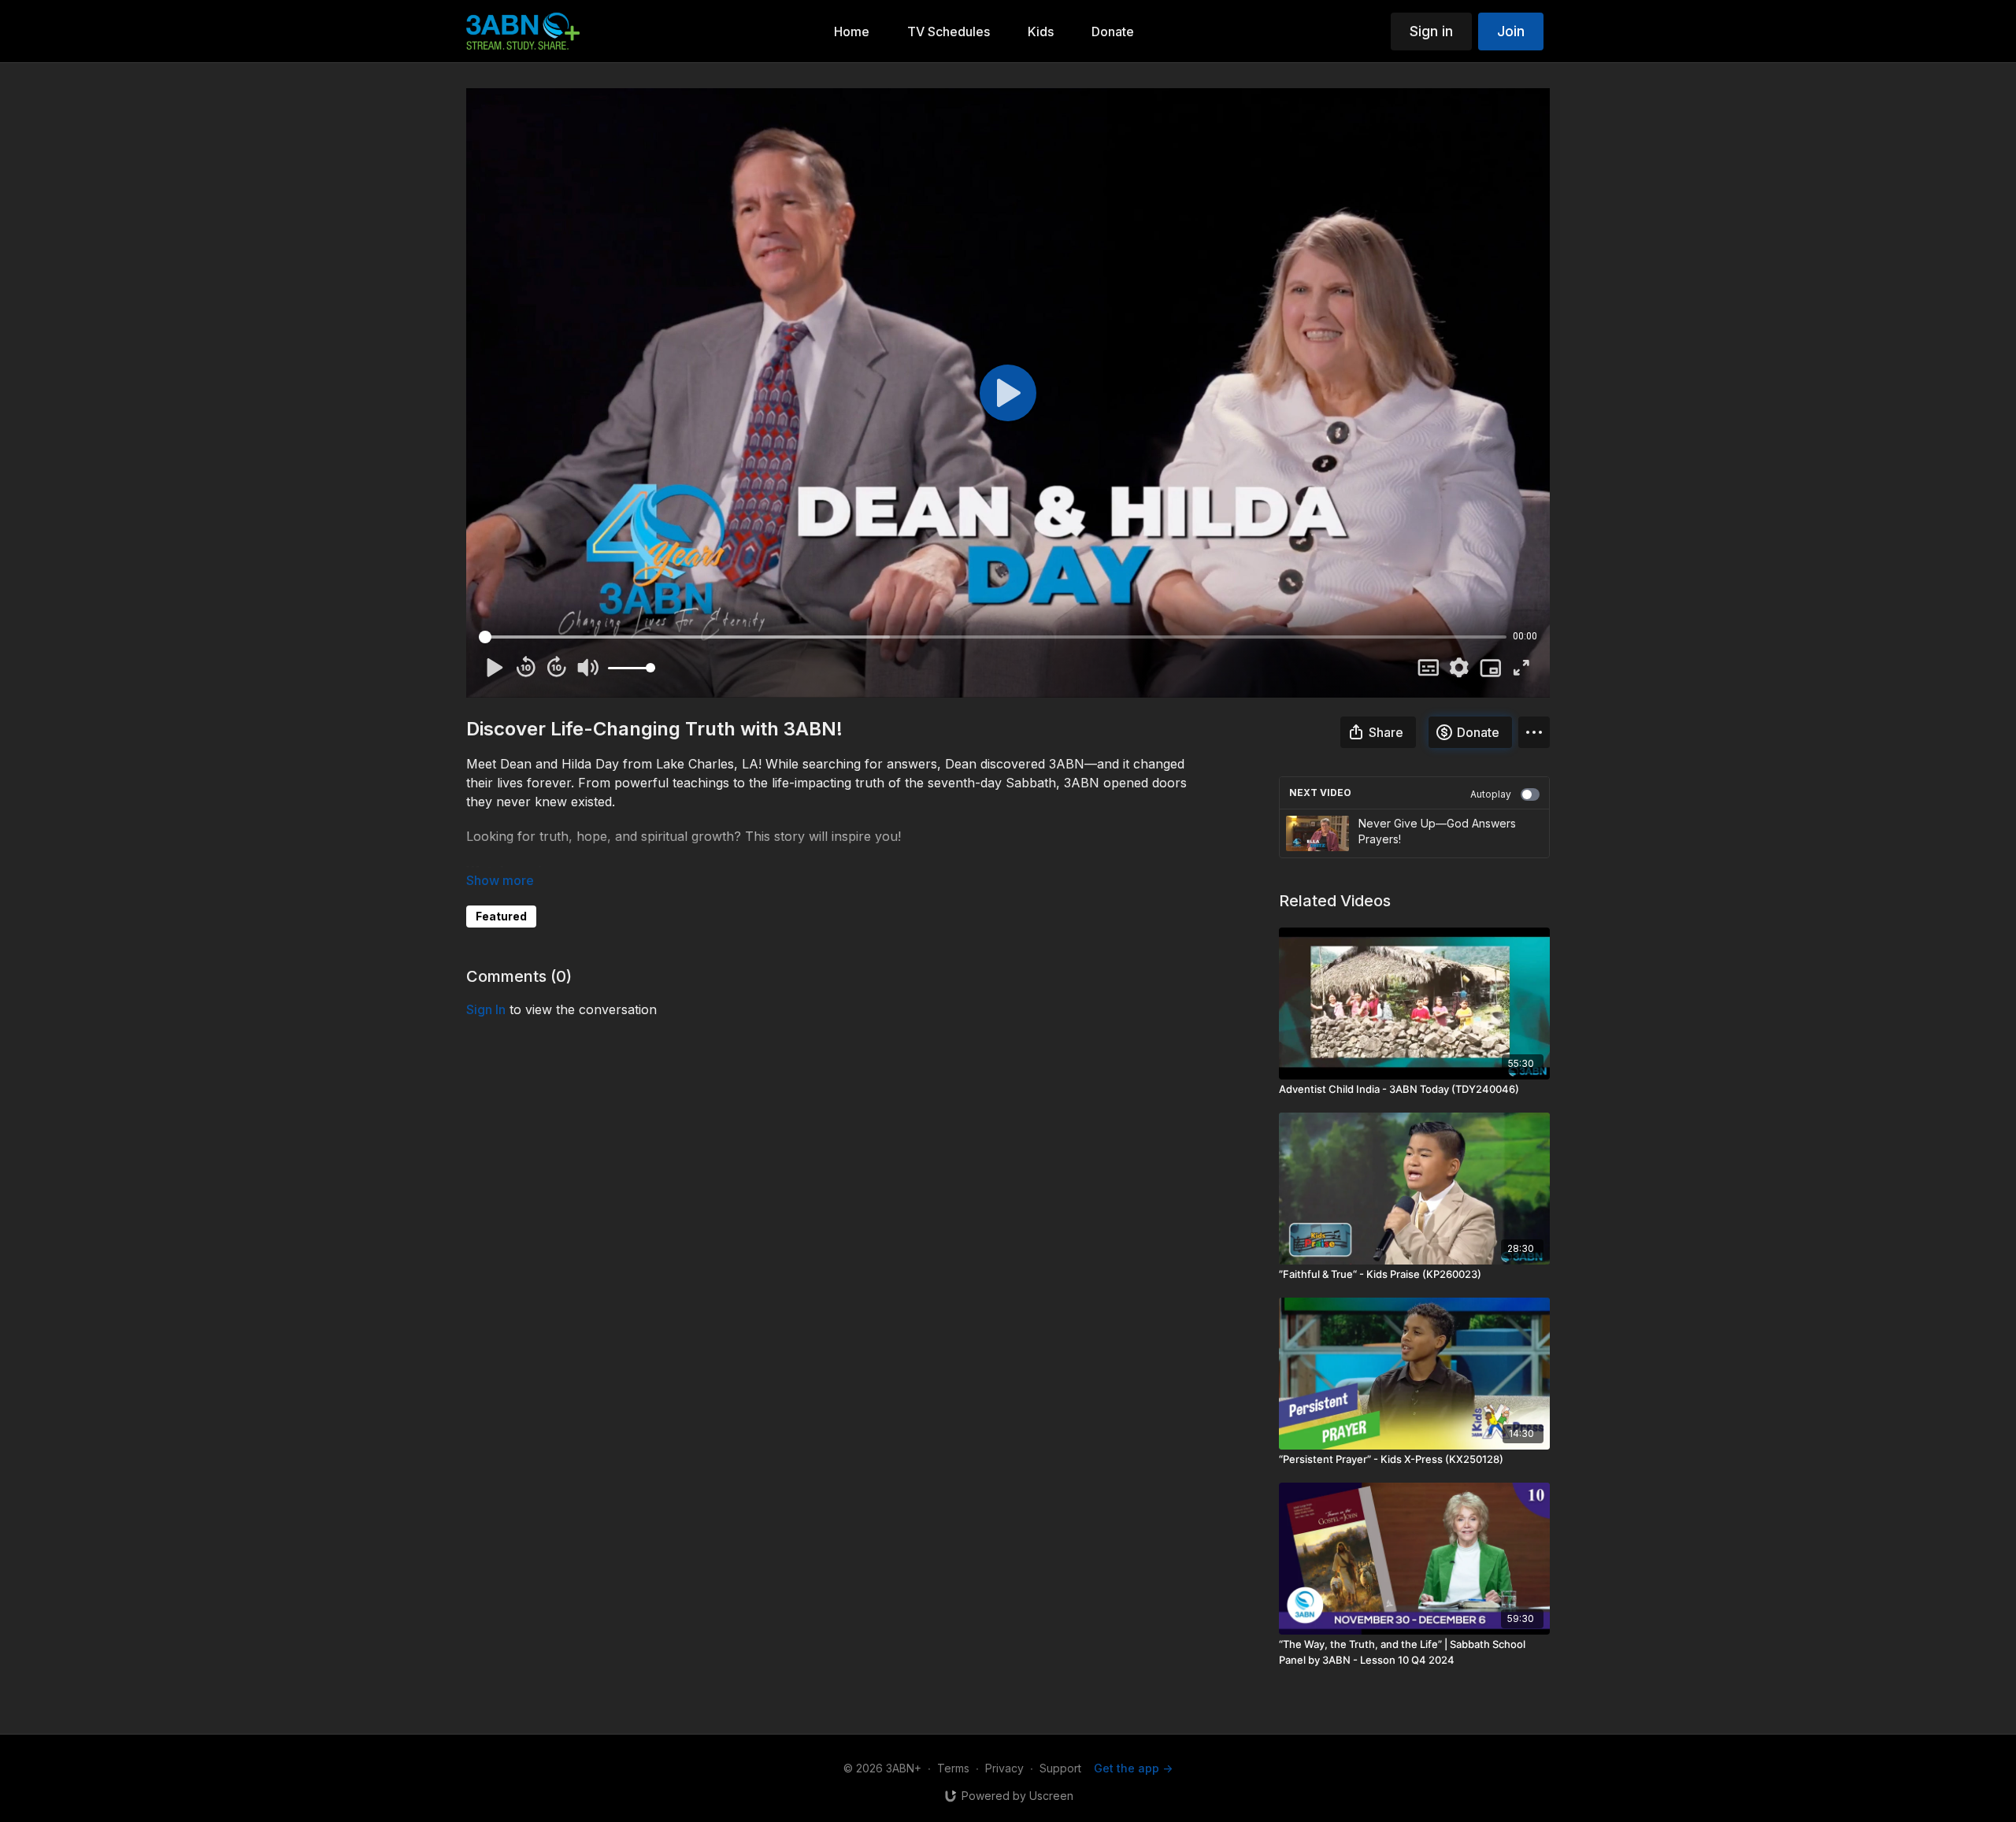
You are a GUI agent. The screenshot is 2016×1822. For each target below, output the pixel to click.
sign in (486, 1009)
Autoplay (1491, 794)
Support (1060, 1768)
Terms (953, 1768)
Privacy (1004, 1768)
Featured (501, 916)
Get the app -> (1133, 1768)
